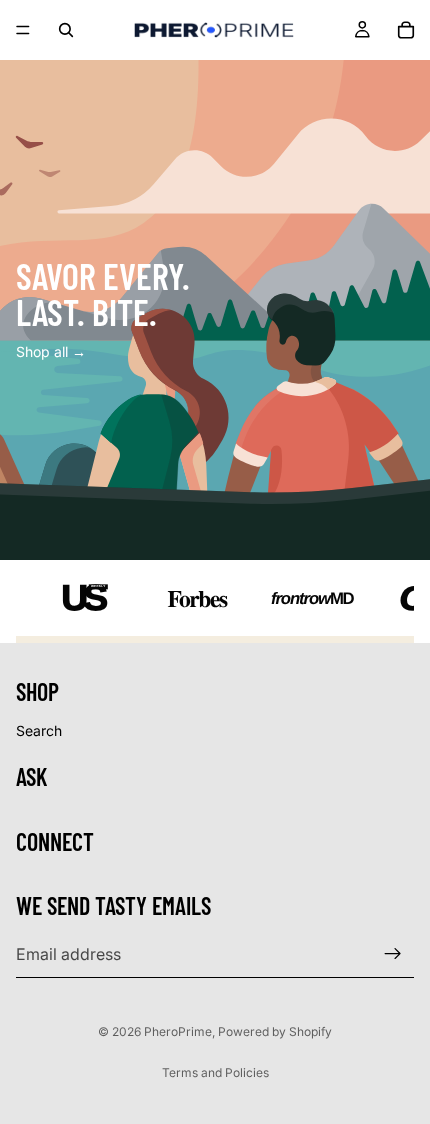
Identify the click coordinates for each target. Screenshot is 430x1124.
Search (39, 730)
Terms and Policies (215, 1072)
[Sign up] (393, 954)
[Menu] (23, 30)
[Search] (66, 30)
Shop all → (51, 351)
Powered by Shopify (275, 1031)
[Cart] (406, 30)
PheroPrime (178, 1031)
